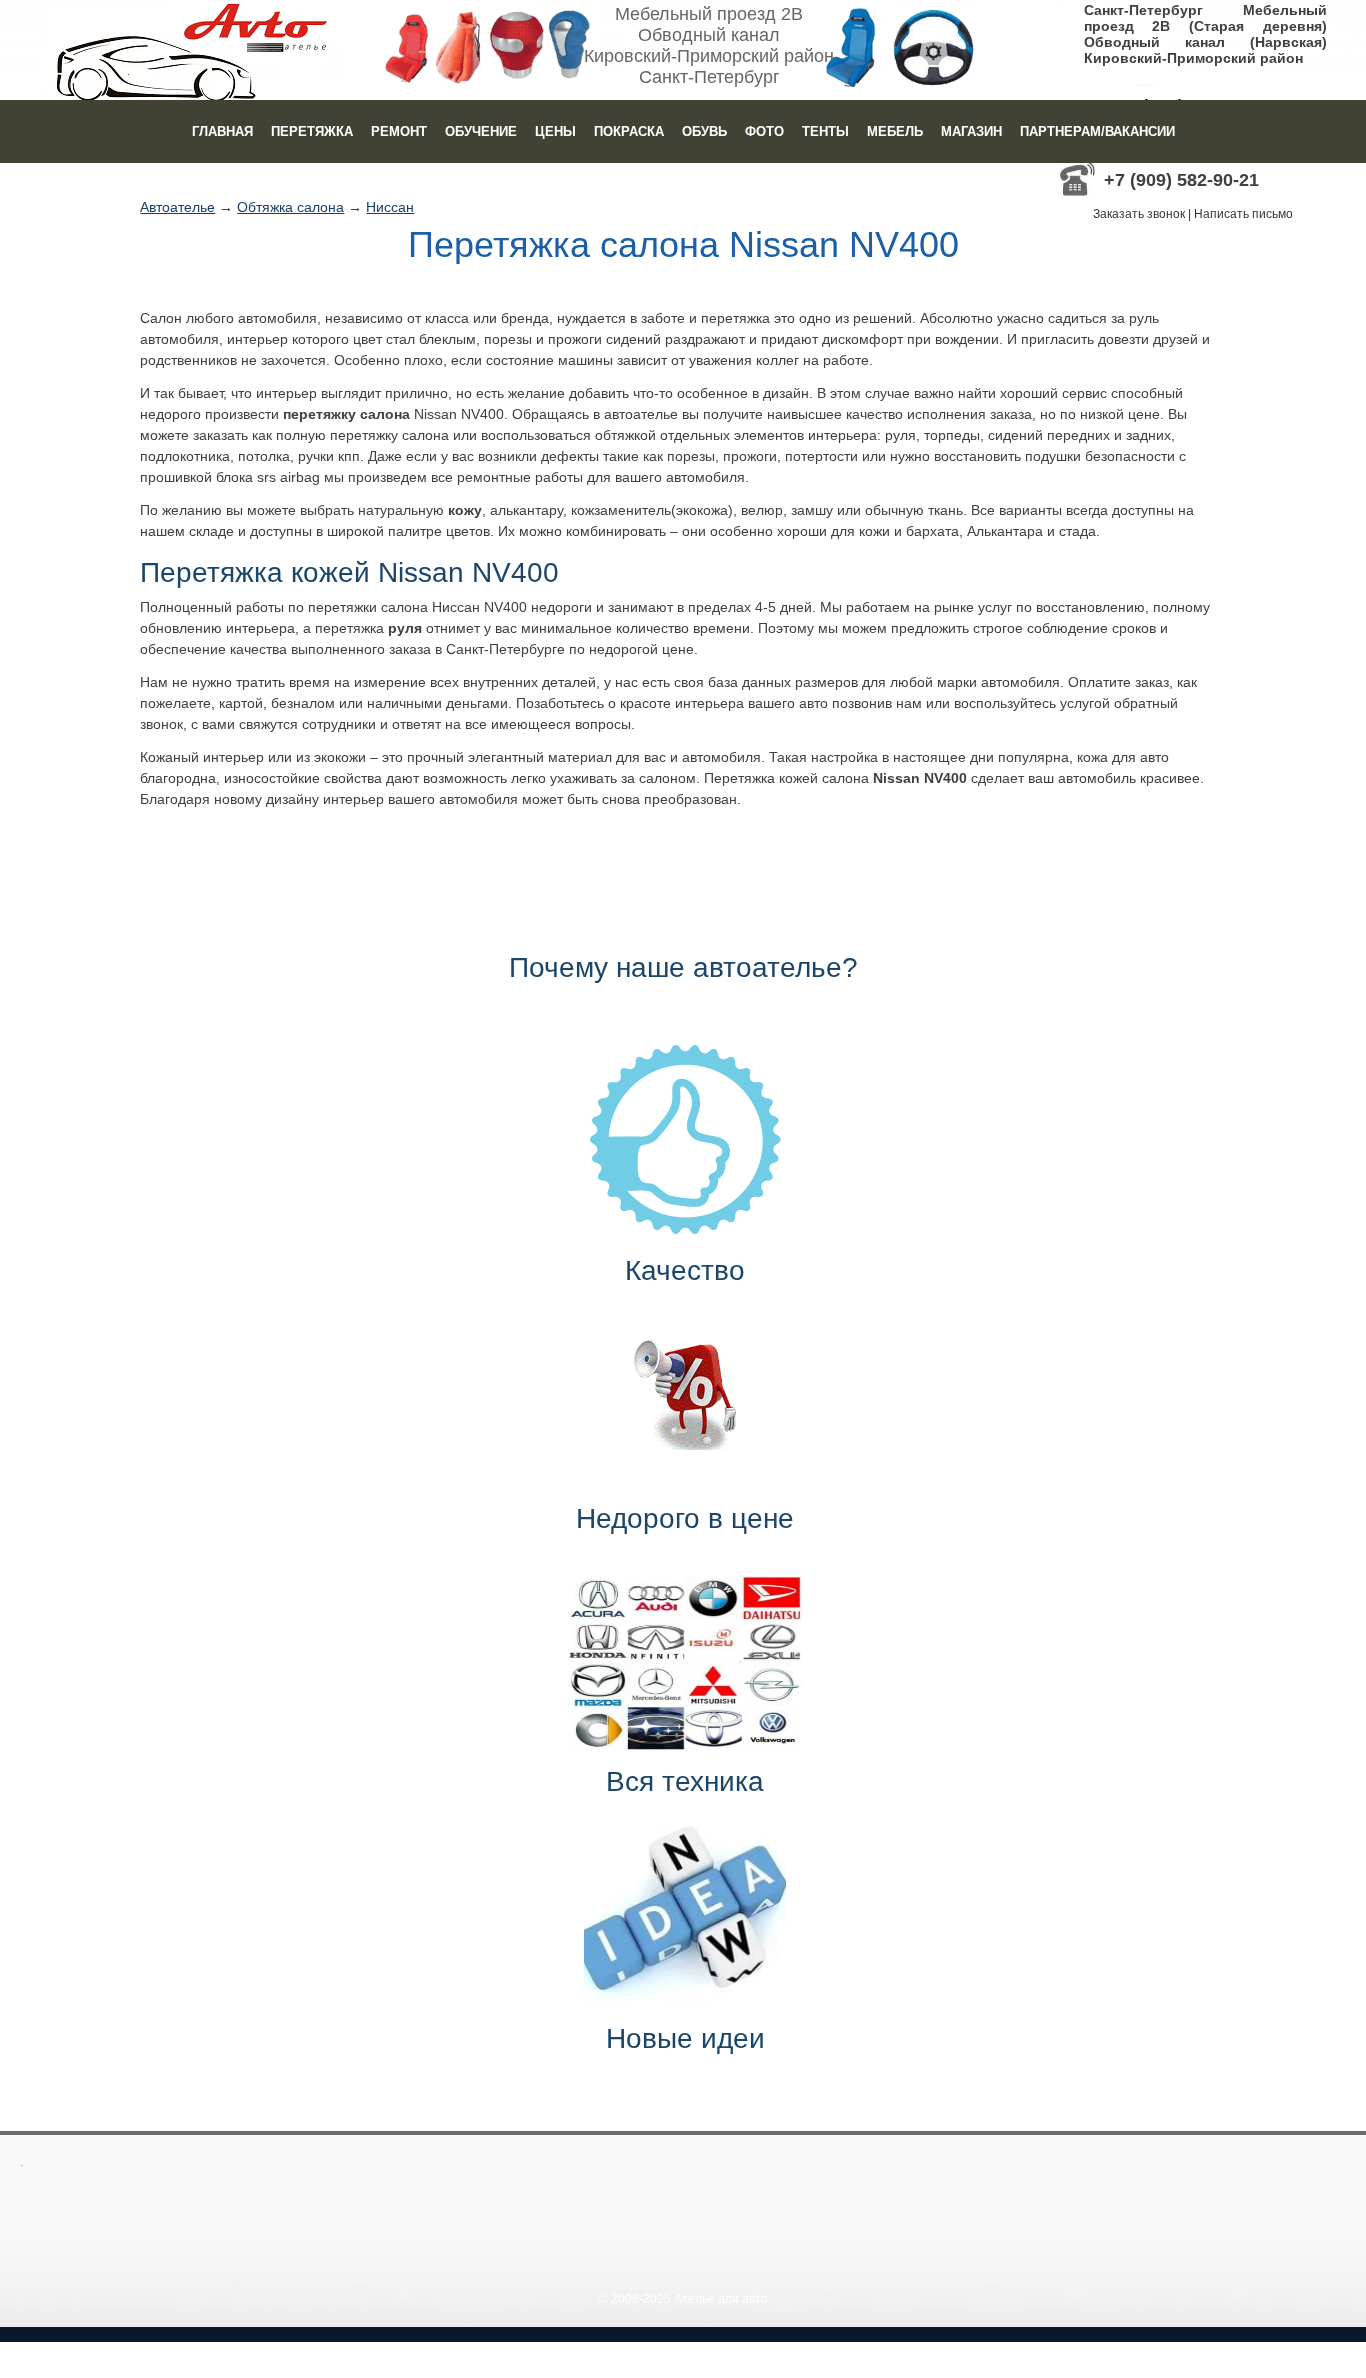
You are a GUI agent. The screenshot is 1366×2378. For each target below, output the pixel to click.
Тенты (825, 131)
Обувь (704, 131)
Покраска (629, 131)
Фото (764, 131)
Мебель (895, 131)
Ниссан (390, 207)
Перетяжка (312, 131)
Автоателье (177, 207)
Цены (555, 131)
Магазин (971, 131)
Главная (222, 131)
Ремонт (399, 131)
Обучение (481, 131)
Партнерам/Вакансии (1097, 131)
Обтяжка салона (290, 207)
